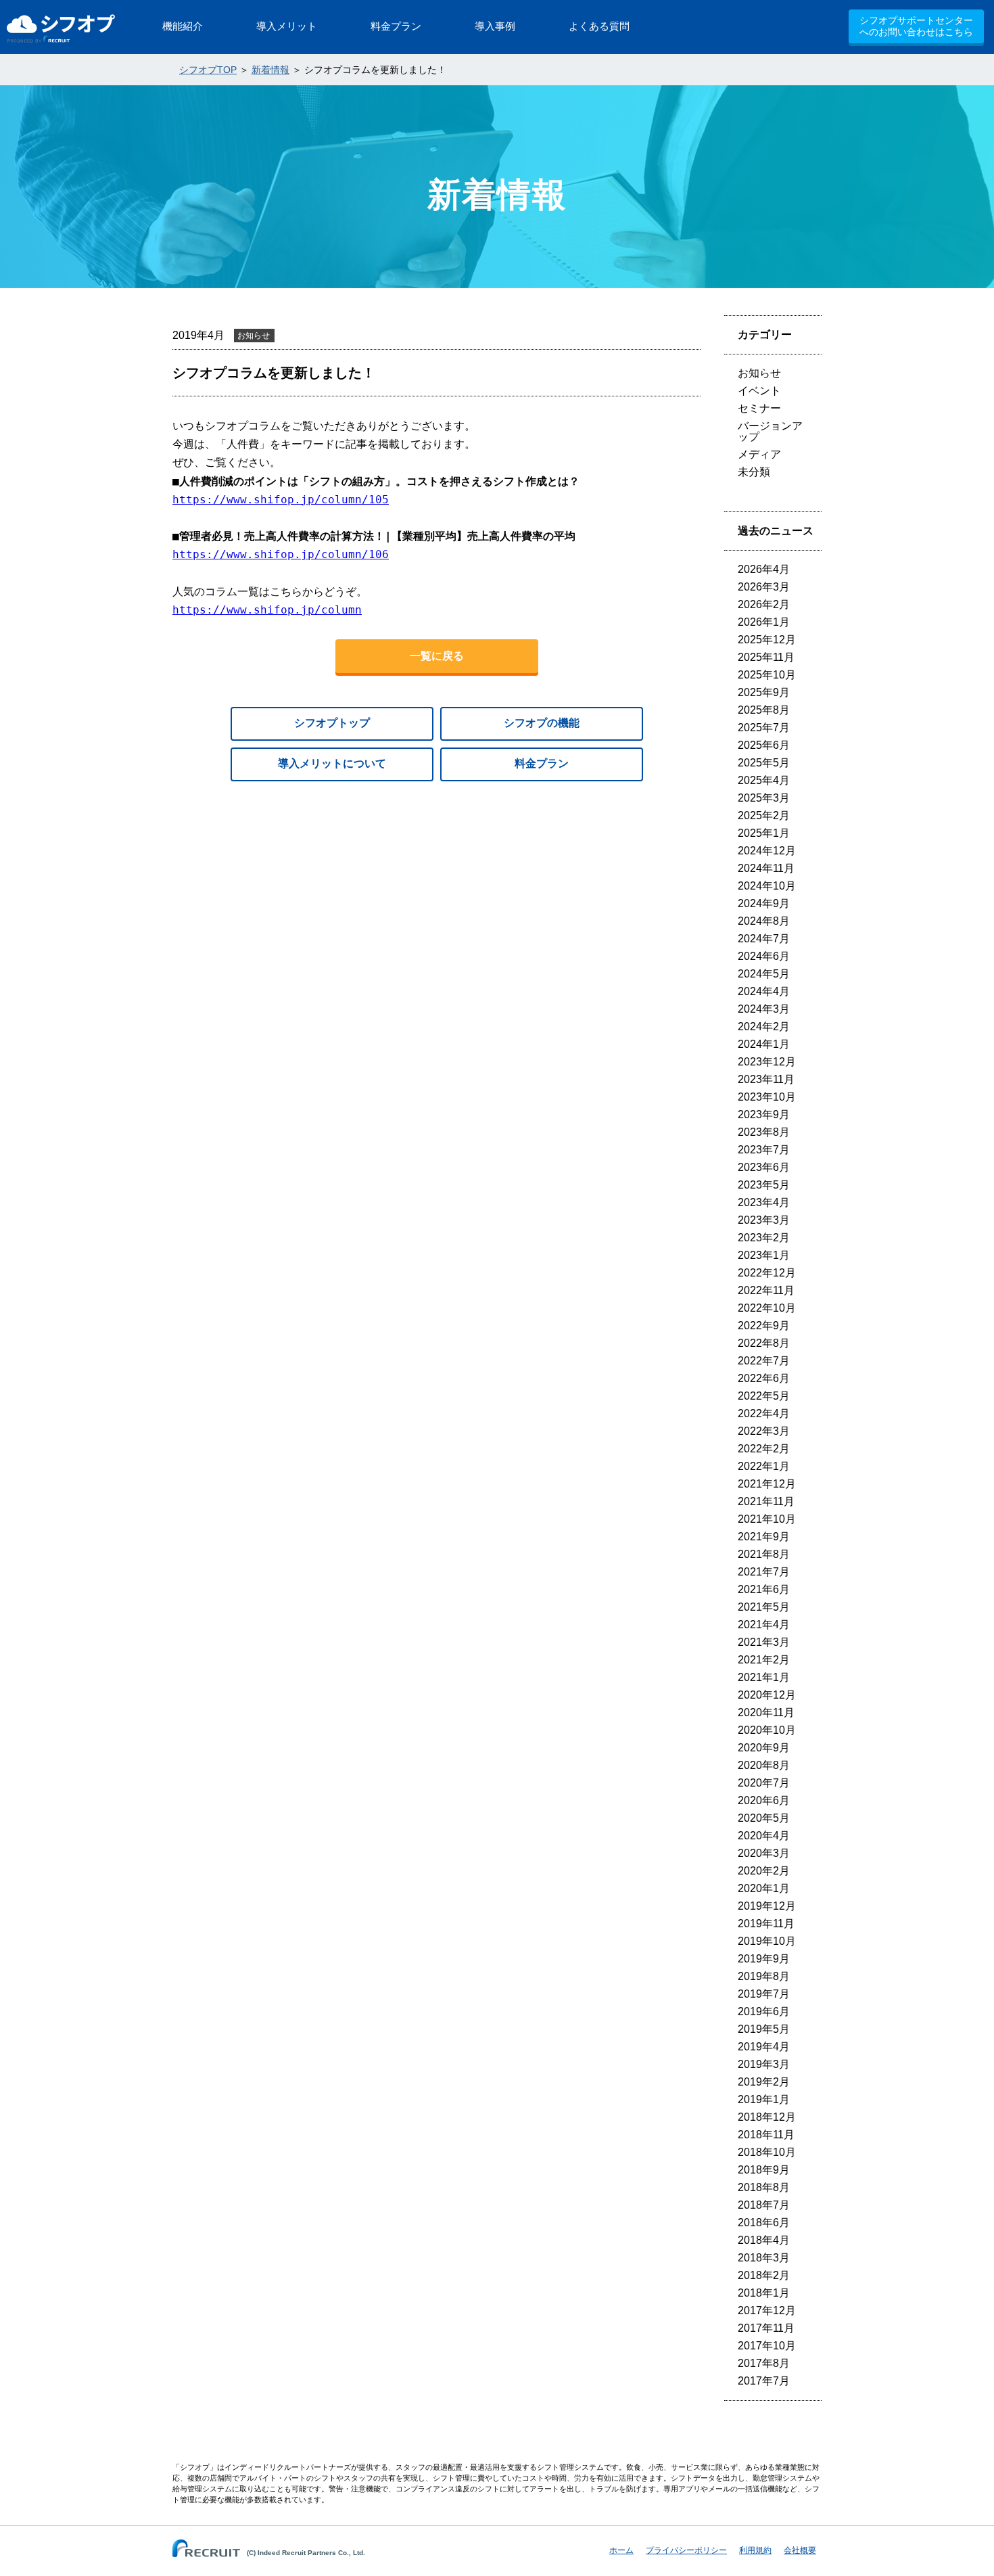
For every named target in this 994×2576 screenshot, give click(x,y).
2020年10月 (767, 1730)
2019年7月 (764, 1994)
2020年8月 (764, 1765)
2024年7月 (764, 939)
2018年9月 (764, 2170)
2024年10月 (767, 886)
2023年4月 (764, 1202)
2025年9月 (764, 692)
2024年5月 (764, 974)
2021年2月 (764, 1660)
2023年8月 (764, 1132)
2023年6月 (764, 1167)
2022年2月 (764, 1449)
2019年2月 (764, 2082)
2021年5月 (764, 1607)
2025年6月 (764, 745)
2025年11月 (766, 657)
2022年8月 (764, 1343)
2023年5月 (764, 1185)
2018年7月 (764, 2205)
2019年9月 (764, 1959)
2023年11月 (766, 1079)
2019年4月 (764, 2047)
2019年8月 (764, 1976)
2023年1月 (764, 1255)
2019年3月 (764, 2064)
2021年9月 (764, 1537)
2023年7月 (764, 1150)
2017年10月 (767, 2346)
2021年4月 (764, 1625)
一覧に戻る (437, 656)
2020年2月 (764, 1871)
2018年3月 (764, 2258)
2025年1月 (764, 833)
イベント (759, 391)
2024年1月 (764, 1044)
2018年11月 (766, 2135)
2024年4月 (764, 991)
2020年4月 (764, 1836)
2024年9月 (764, 903)
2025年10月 (767, 675)
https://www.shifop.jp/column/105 (281, 500)
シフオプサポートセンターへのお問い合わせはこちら (916, 26)
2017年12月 (767, 2310)
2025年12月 (767, 640)
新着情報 (270, 70)
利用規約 (755, 2550)
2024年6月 (764, 956)
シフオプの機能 (542, 723)
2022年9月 (764, 1326)
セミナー (759, 408)
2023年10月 (767, 1097)
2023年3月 (764, 1220)
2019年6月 (764, 2011)
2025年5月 (764, 763)
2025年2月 (764, 815)
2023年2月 (764, 1238)
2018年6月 (764, 2223)
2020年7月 (764, 1783)
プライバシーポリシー (686, 2550)
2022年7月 (764, 1361)
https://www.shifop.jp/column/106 (281, 554)
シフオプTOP (208, 70)
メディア (759, 454)
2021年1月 (764, 1677)
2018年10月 (767, 2152)
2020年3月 (764, 1853)
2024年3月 (764, 1009)
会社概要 (800, 2550)
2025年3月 (764, 798)
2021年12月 (767, 1484)
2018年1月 (764, 2293)
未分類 (754, 472)
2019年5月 (764, 2029)
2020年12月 (767, 1695)
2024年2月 (764, 1027)
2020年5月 (764, 1818)
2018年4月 (764, 2240)
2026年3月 (764, 587)
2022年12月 (767, 1273)
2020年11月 (766, 1712)
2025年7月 (764, 728)
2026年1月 (764, 622)
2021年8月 (764, 1554)
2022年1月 (764, 1466)
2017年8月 (764, 2363)
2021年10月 (767, 1519)
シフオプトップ (332, 723)
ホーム (621, 2550)
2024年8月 (764, 921)
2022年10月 (767, 1308)
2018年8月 (764, 2187)
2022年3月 (764, 1431)
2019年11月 (766, 1924)
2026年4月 (764, 569)
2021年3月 (764, 1642)
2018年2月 (764, 2275)
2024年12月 (767, 851)
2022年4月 (764, 1413)
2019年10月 (767, 1941)
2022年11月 (766, 1290)
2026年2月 (764, 604)
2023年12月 (767, 1062)
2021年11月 (766, 1501)
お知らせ (759, 373)
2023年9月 (764, 1114)
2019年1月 (764, 2099)
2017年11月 (766, 2328)
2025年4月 (764, 780)
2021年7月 (764, 1572)
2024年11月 (766, 868)
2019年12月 (767, 1906)
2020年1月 (764, 1888)
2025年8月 (764, 710)
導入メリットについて (332, 763)
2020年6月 (764, 1800)
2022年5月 (764, 1396)
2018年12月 (767, 2117)
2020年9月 (764, 1748)
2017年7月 (764, 2381)
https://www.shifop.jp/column (267, 610)
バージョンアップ (770, 431)
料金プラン (542, 763)
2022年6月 (764, 1378)
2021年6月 (764, 1589)
